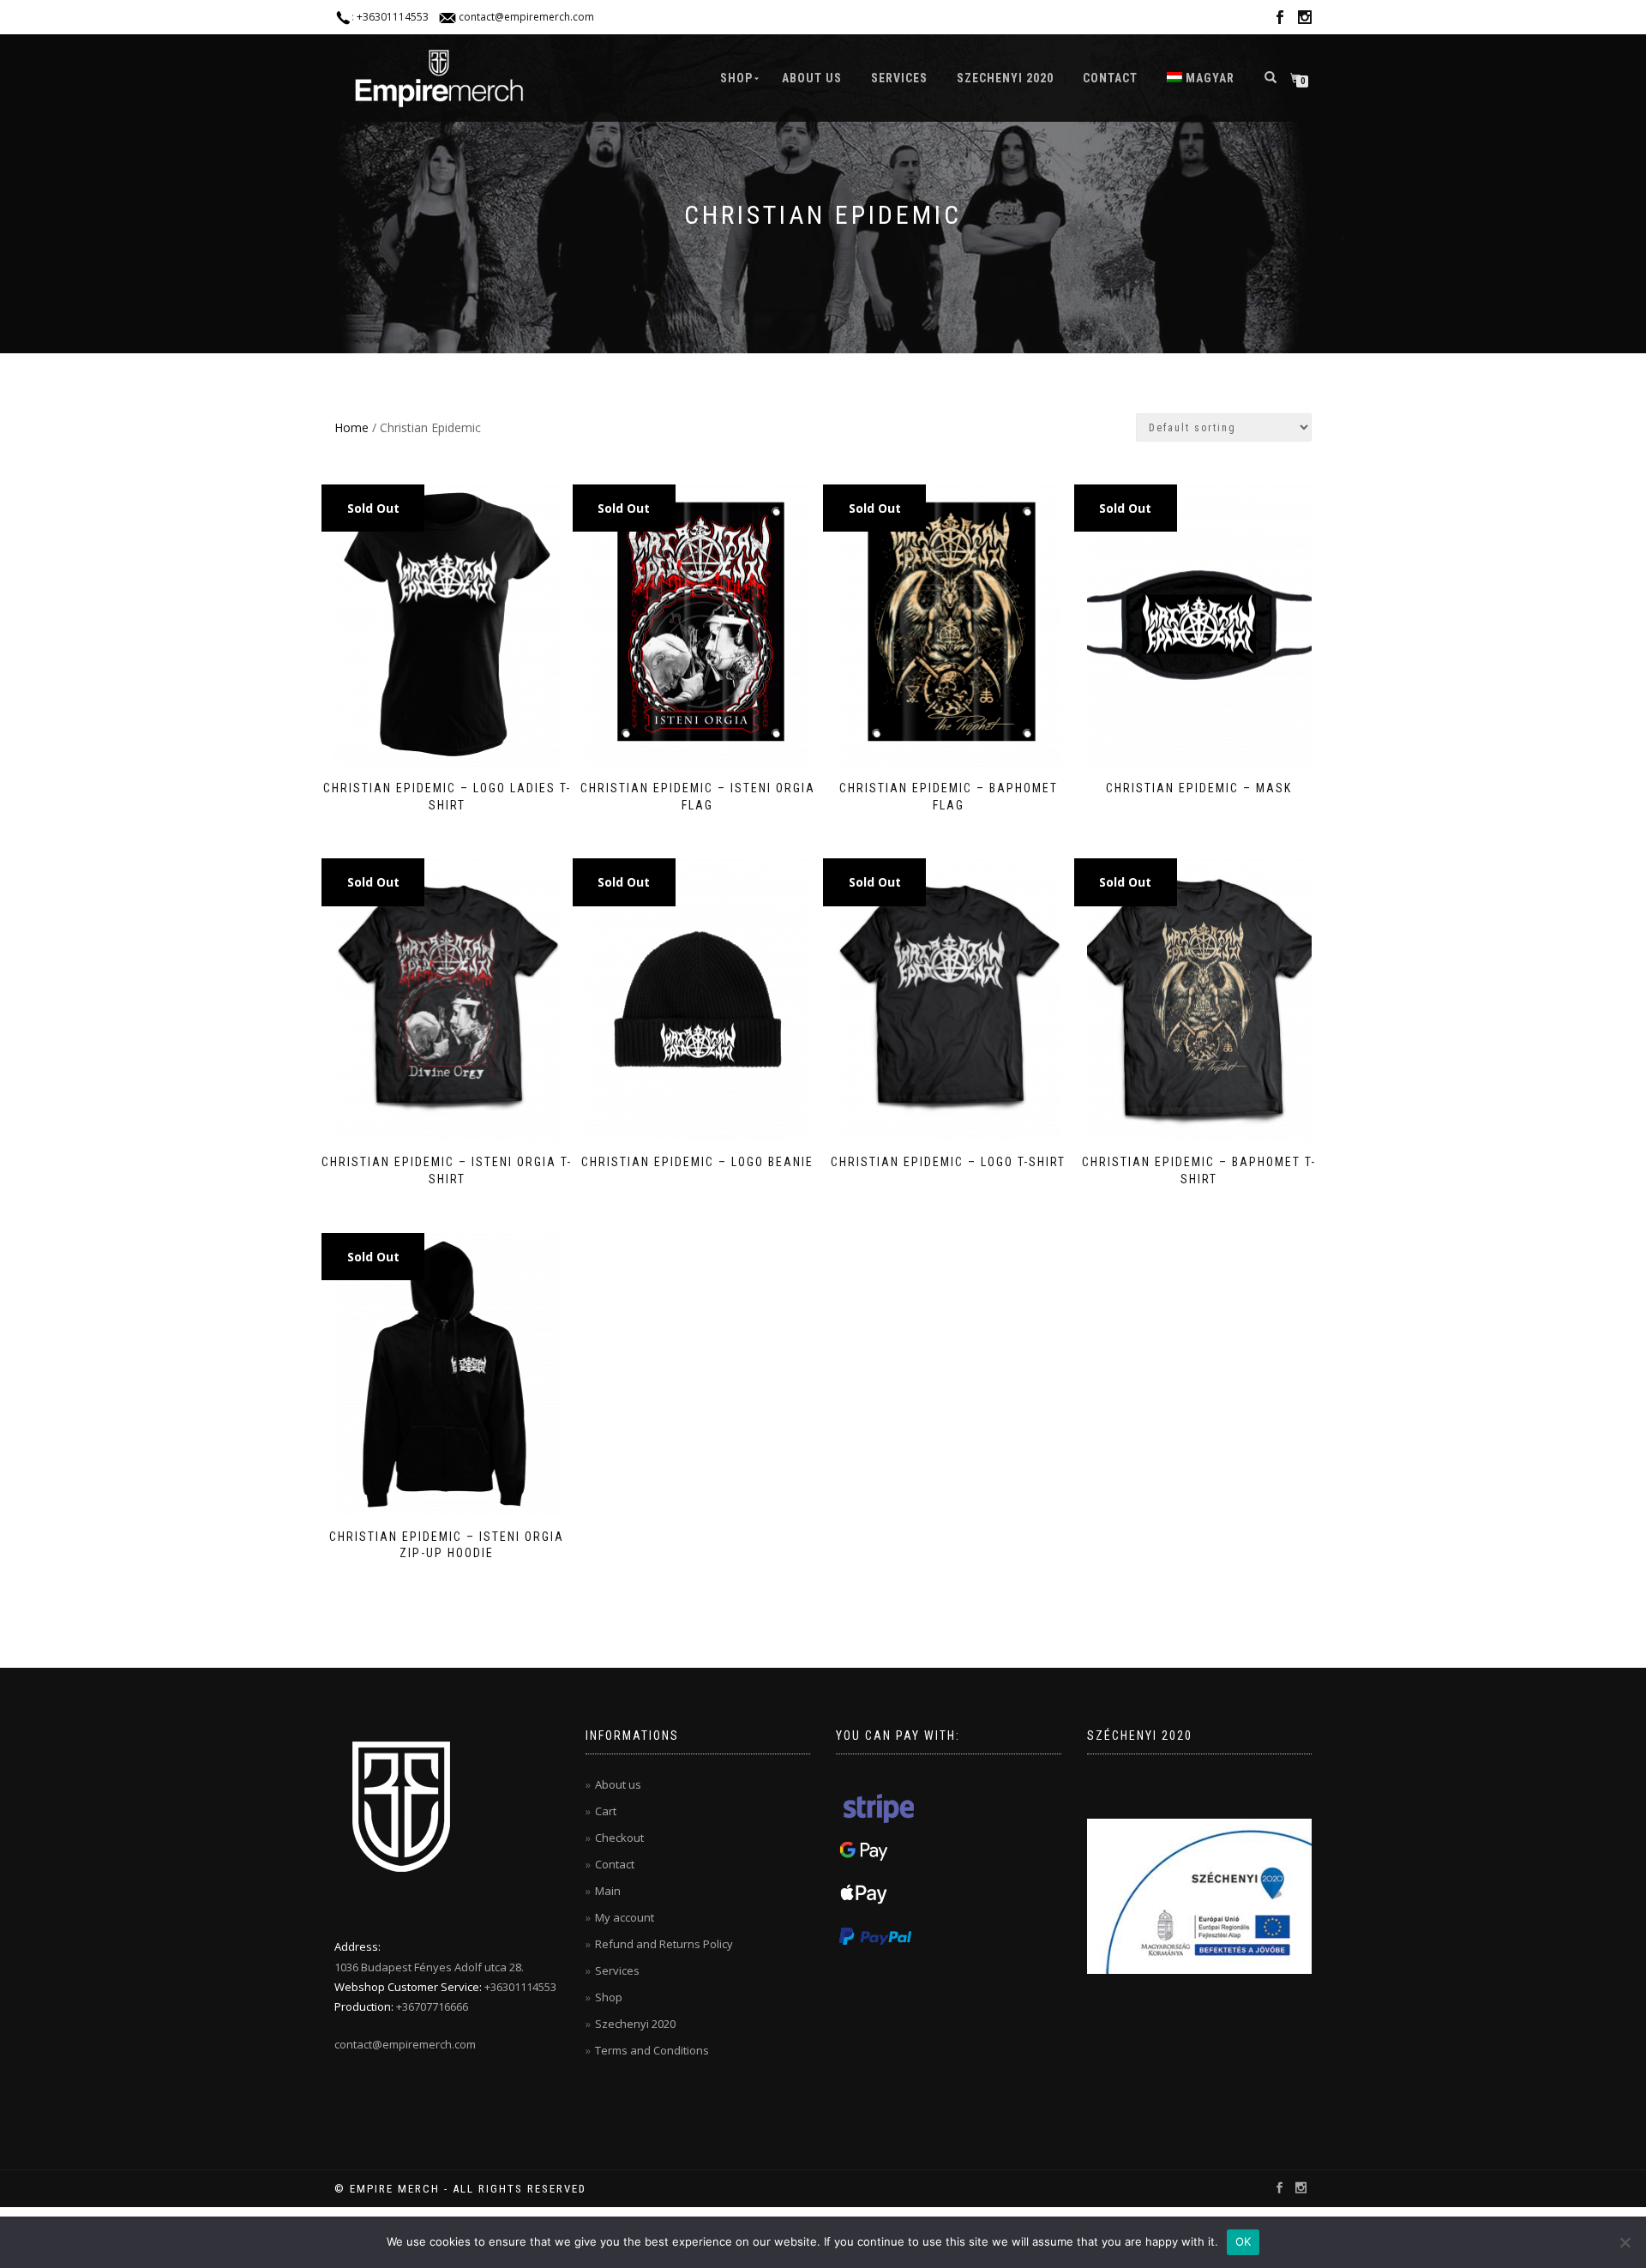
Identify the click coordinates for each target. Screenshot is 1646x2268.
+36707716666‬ (432, 2006)
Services (899, 78)
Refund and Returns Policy (664, 1944)
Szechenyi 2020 (1005, 78)
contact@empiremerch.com (526, 17)
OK (1244, 2241)
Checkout (619, 1838)
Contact (1110, 78)
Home (351, 427)
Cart (606, 1811)
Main (608, 1891)
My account (625, 1917)
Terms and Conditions (652, 2050)
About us (812, 78)
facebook (1280, 20)
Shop (736, 78)
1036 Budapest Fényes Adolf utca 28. (429, 1967)
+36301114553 (393, 17)
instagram (1305, 20)
